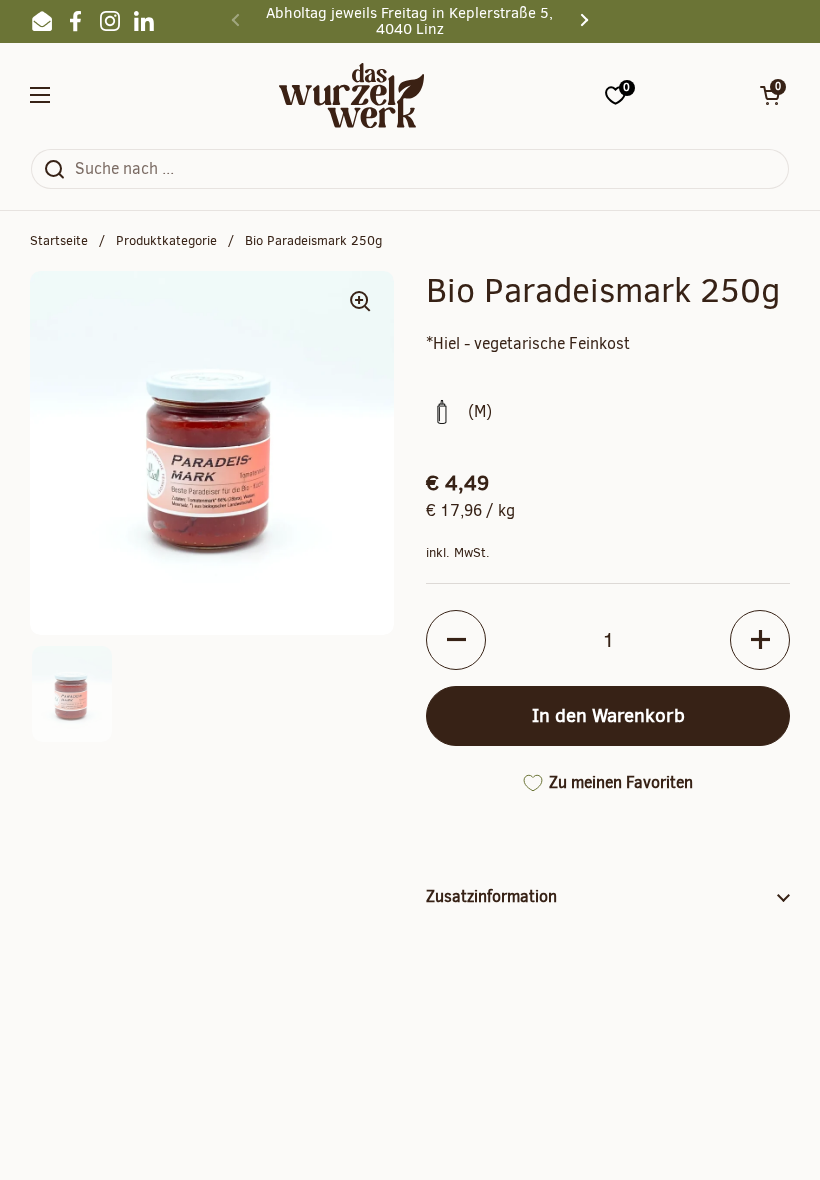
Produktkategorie (166, 240)
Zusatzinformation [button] (491, 896)
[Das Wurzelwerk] (351, 95)
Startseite (59, 240)
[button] (770, 95)
